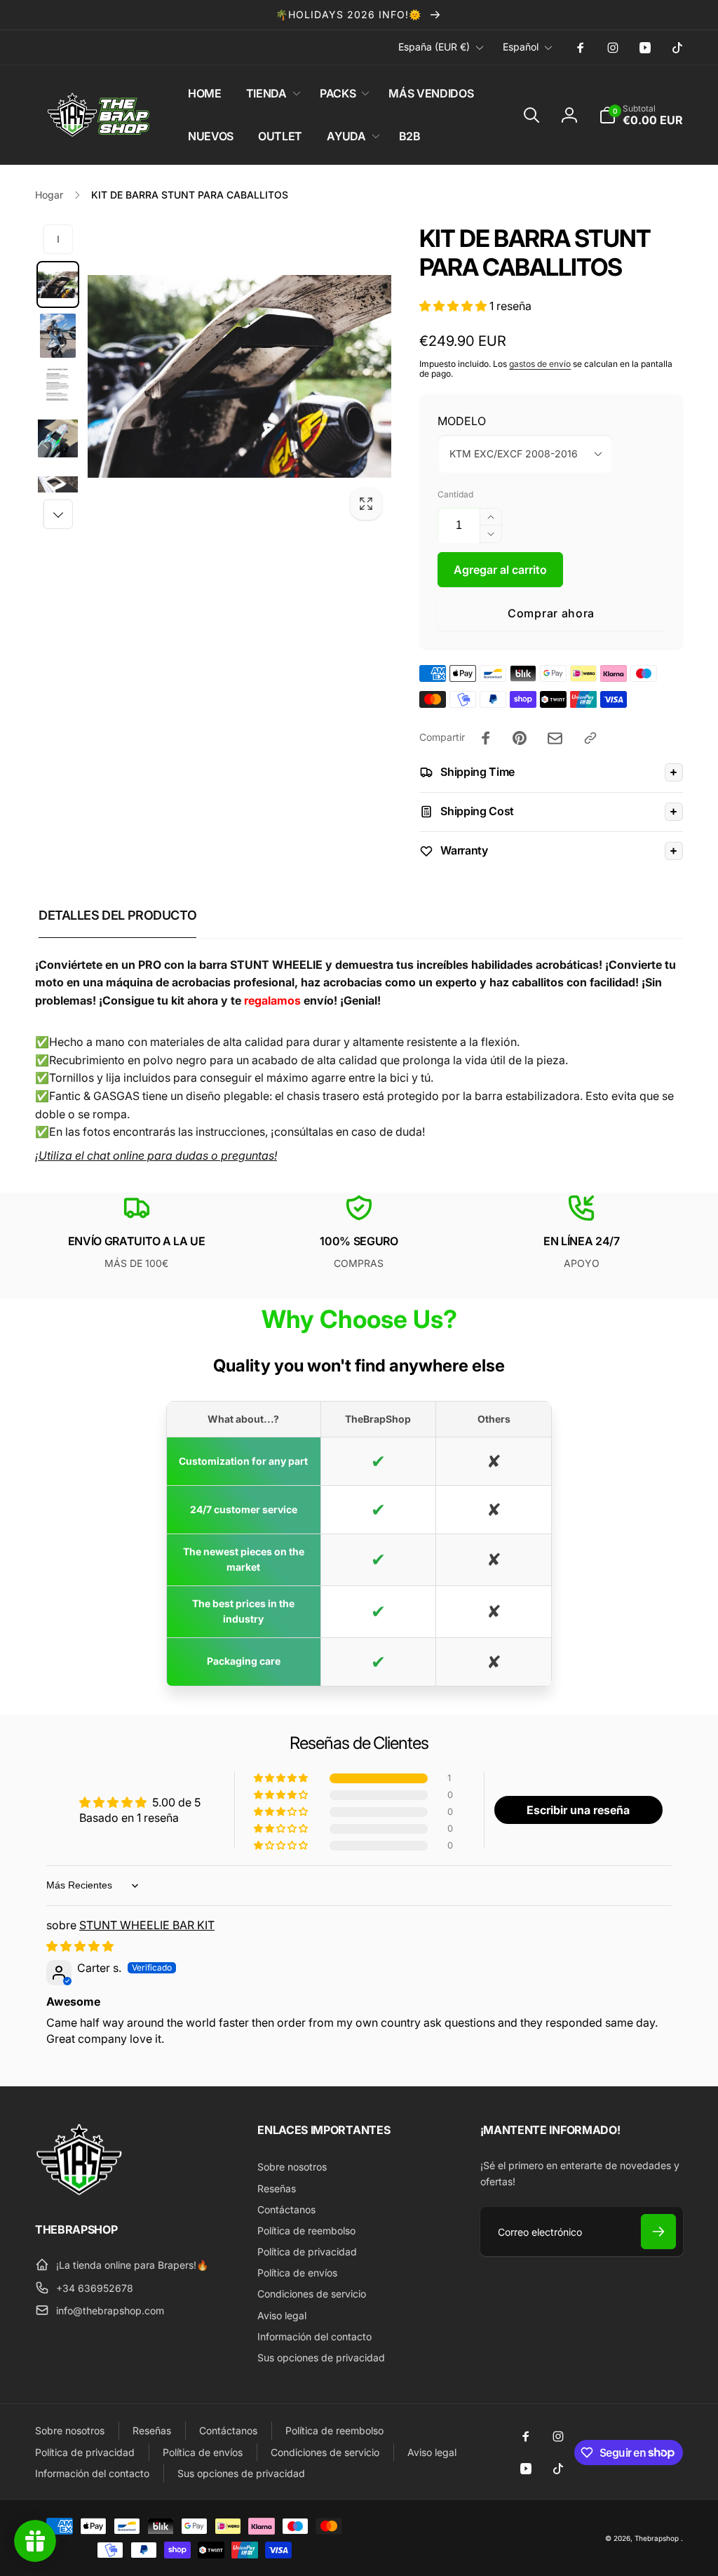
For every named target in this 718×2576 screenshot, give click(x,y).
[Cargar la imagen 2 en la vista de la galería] (58, 336)
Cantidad (455, 494)
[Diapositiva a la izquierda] (58, 239)
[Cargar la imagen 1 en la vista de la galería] (58, 284)
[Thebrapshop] (79, 2192)
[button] (271, 94)
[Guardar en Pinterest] (520, 738)
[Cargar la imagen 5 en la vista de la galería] (58, 489)
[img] (80, 1946)
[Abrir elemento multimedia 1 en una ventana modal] (239, 376)
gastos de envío (540, 364)
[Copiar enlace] (590, 738)
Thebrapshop (657, 2538)
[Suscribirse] (658, 2232)
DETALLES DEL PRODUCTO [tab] (117, 915)
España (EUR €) (434, 47)
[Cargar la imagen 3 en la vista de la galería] (58, 387)
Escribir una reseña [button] (578, 1810)
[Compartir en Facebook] (486, 738)
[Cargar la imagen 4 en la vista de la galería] (58, 438)
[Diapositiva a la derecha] (58, 514)
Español (521, 47)
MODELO (462, 421)
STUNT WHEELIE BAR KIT (147, 1925)
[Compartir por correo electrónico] (555, 738)
